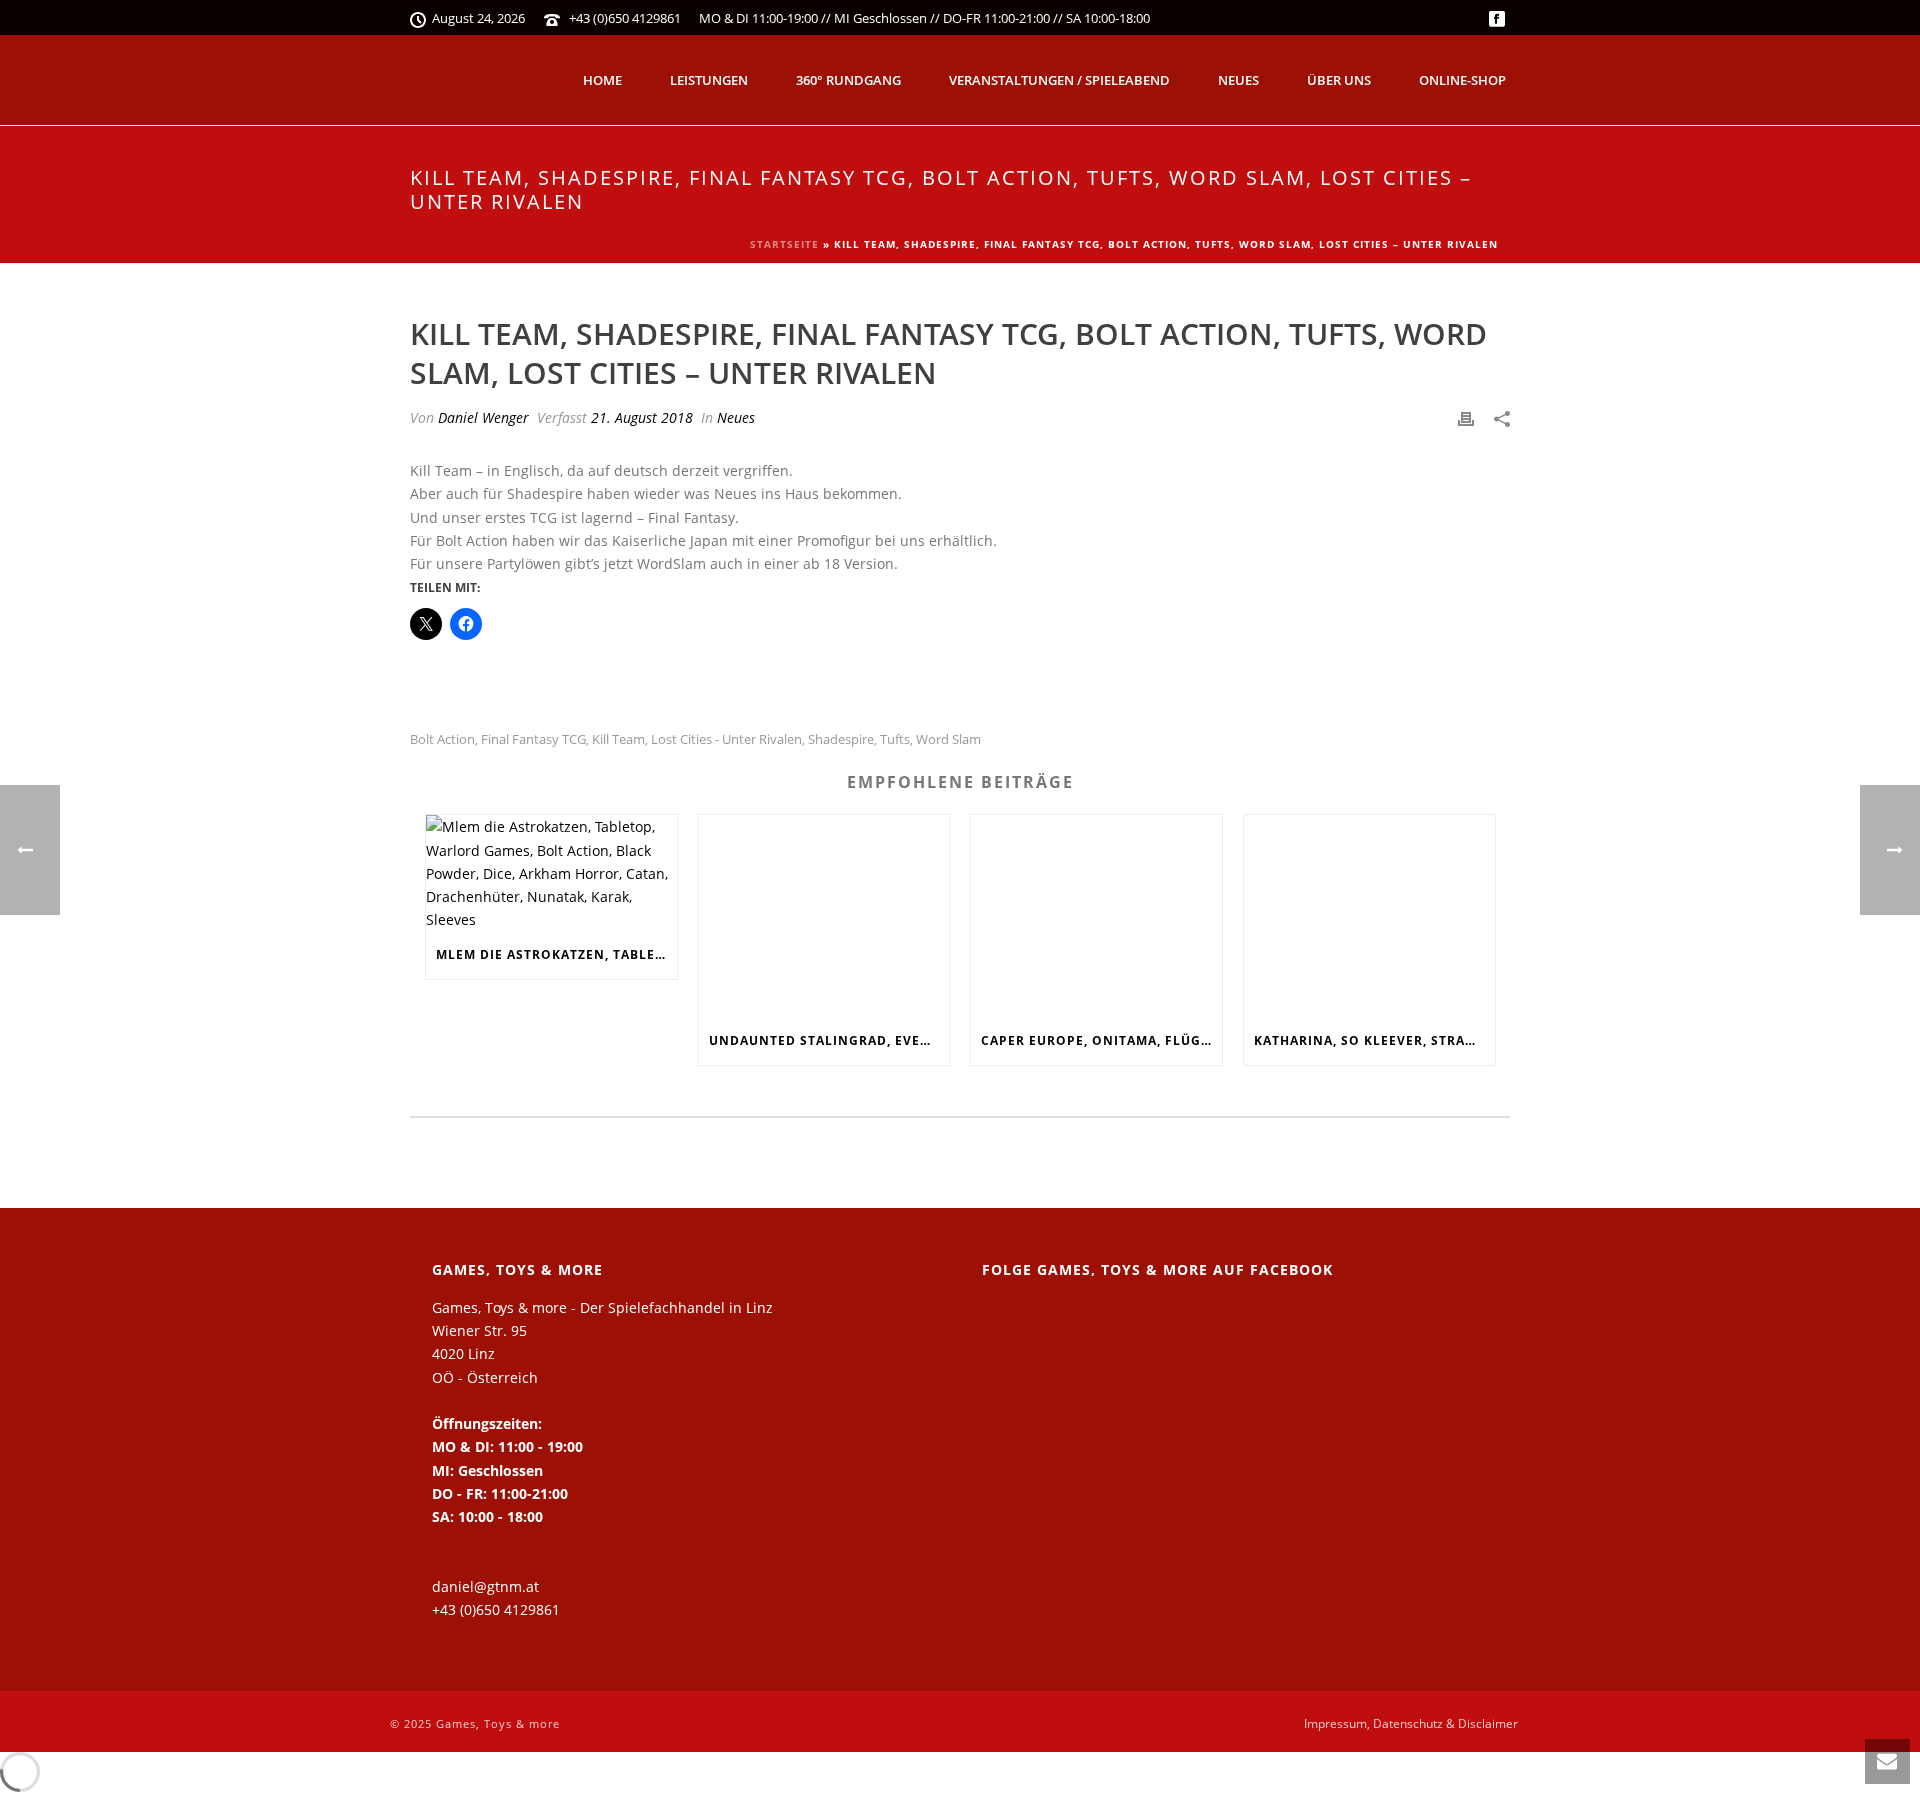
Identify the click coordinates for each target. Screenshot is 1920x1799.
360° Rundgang (848, 80)
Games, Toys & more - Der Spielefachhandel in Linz (602, 1307)
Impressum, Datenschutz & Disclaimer (1411, 1724)
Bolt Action (442, 739)
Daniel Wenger (483, 417)
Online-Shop (1462, 80)
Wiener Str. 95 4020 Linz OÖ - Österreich (485, 1353)
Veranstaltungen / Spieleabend (1059, 80)
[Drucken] (1466, 417)
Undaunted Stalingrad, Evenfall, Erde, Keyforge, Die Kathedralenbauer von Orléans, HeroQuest (829, 1040)
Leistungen (709, 80)
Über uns (1339, 80)
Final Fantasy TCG (533, 739)
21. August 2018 (642, 417)
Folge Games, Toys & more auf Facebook (1157, 1269)
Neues (1238, 80)
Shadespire (841, 739)
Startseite (784, 244)
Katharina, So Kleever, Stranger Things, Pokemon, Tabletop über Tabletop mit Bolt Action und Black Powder (1374, 1040)
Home (602, 80)
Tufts (895, 739)
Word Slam (948, 739)
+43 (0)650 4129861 (625, 18)
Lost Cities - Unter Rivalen (726, 739)
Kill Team (618, 739)
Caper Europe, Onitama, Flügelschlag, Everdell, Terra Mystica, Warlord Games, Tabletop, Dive (1101, 1040)
